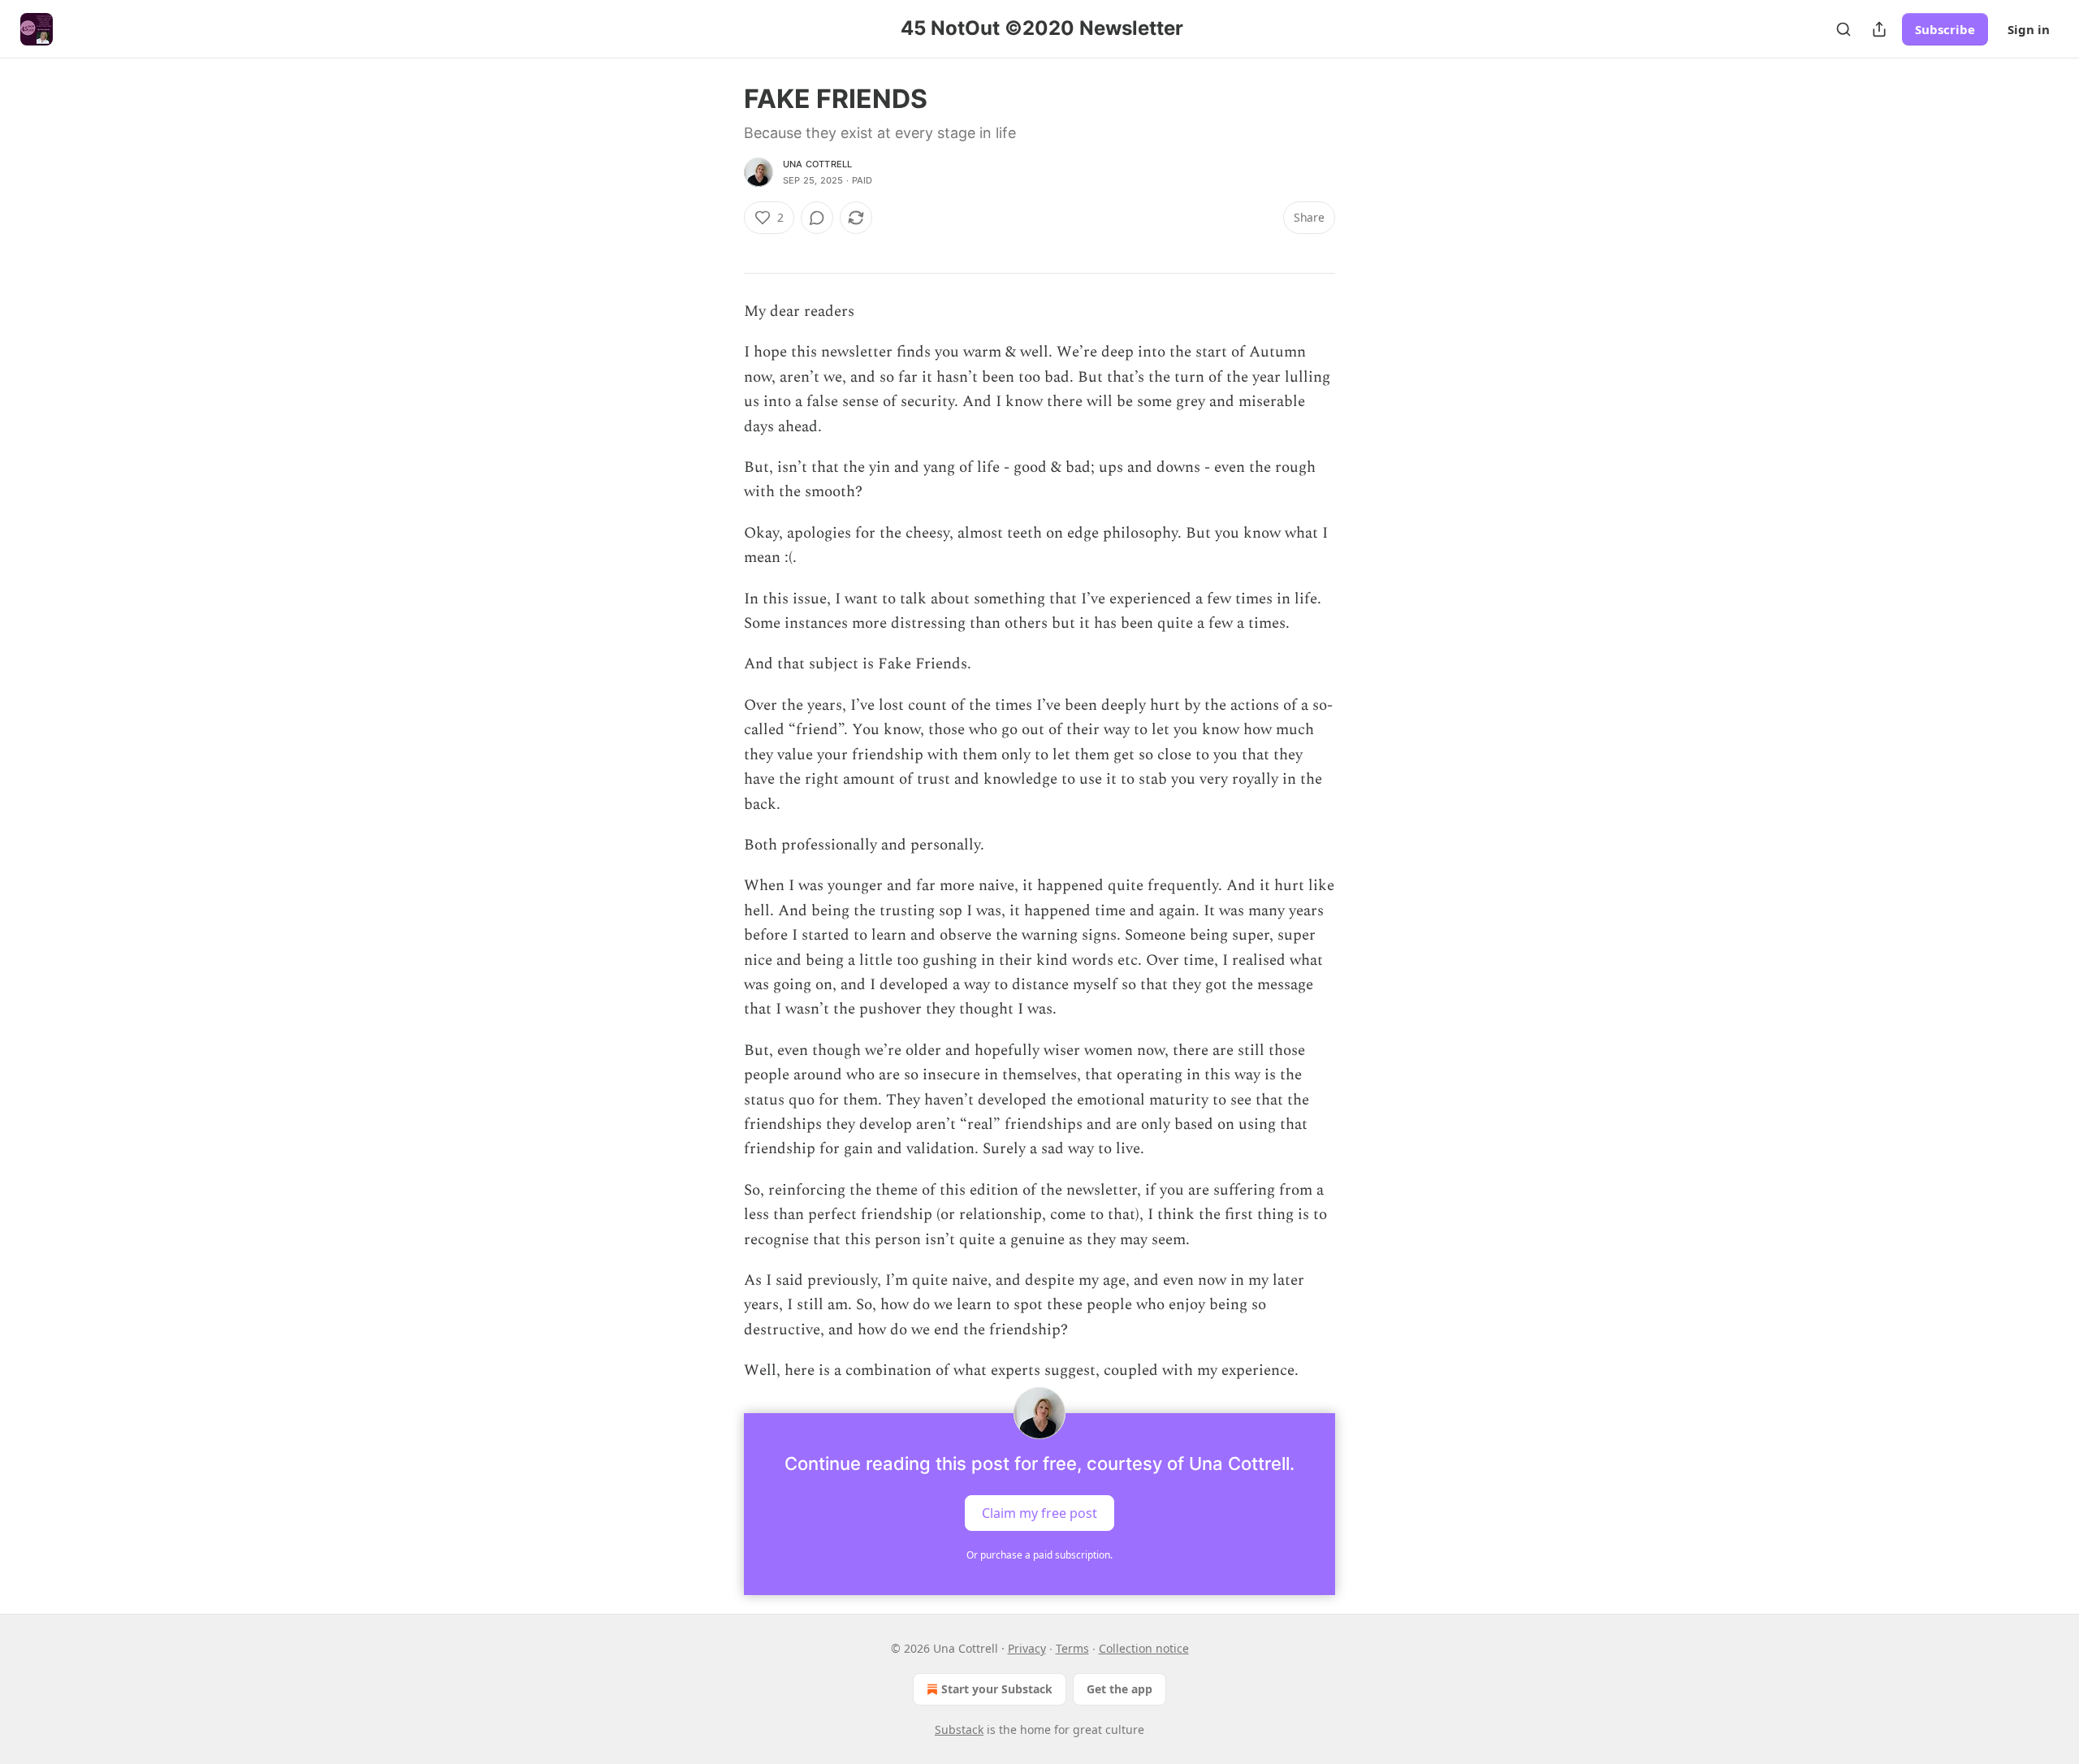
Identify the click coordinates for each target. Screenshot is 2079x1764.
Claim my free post (1039, 1512)
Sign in (2029, 29)
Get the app (1119, 1689)
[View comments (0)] (817, 218)
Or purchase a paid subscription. (1039, 1555)
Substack (959, 1729)
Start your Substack (997, 1689)
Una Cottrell (817, 164)
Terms (1072, 1648)
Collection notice (1144, 1648)
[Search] (1843, 29)
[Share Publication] (1879, 29)
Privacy (1027, 1648)
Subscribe (1945, 29)
